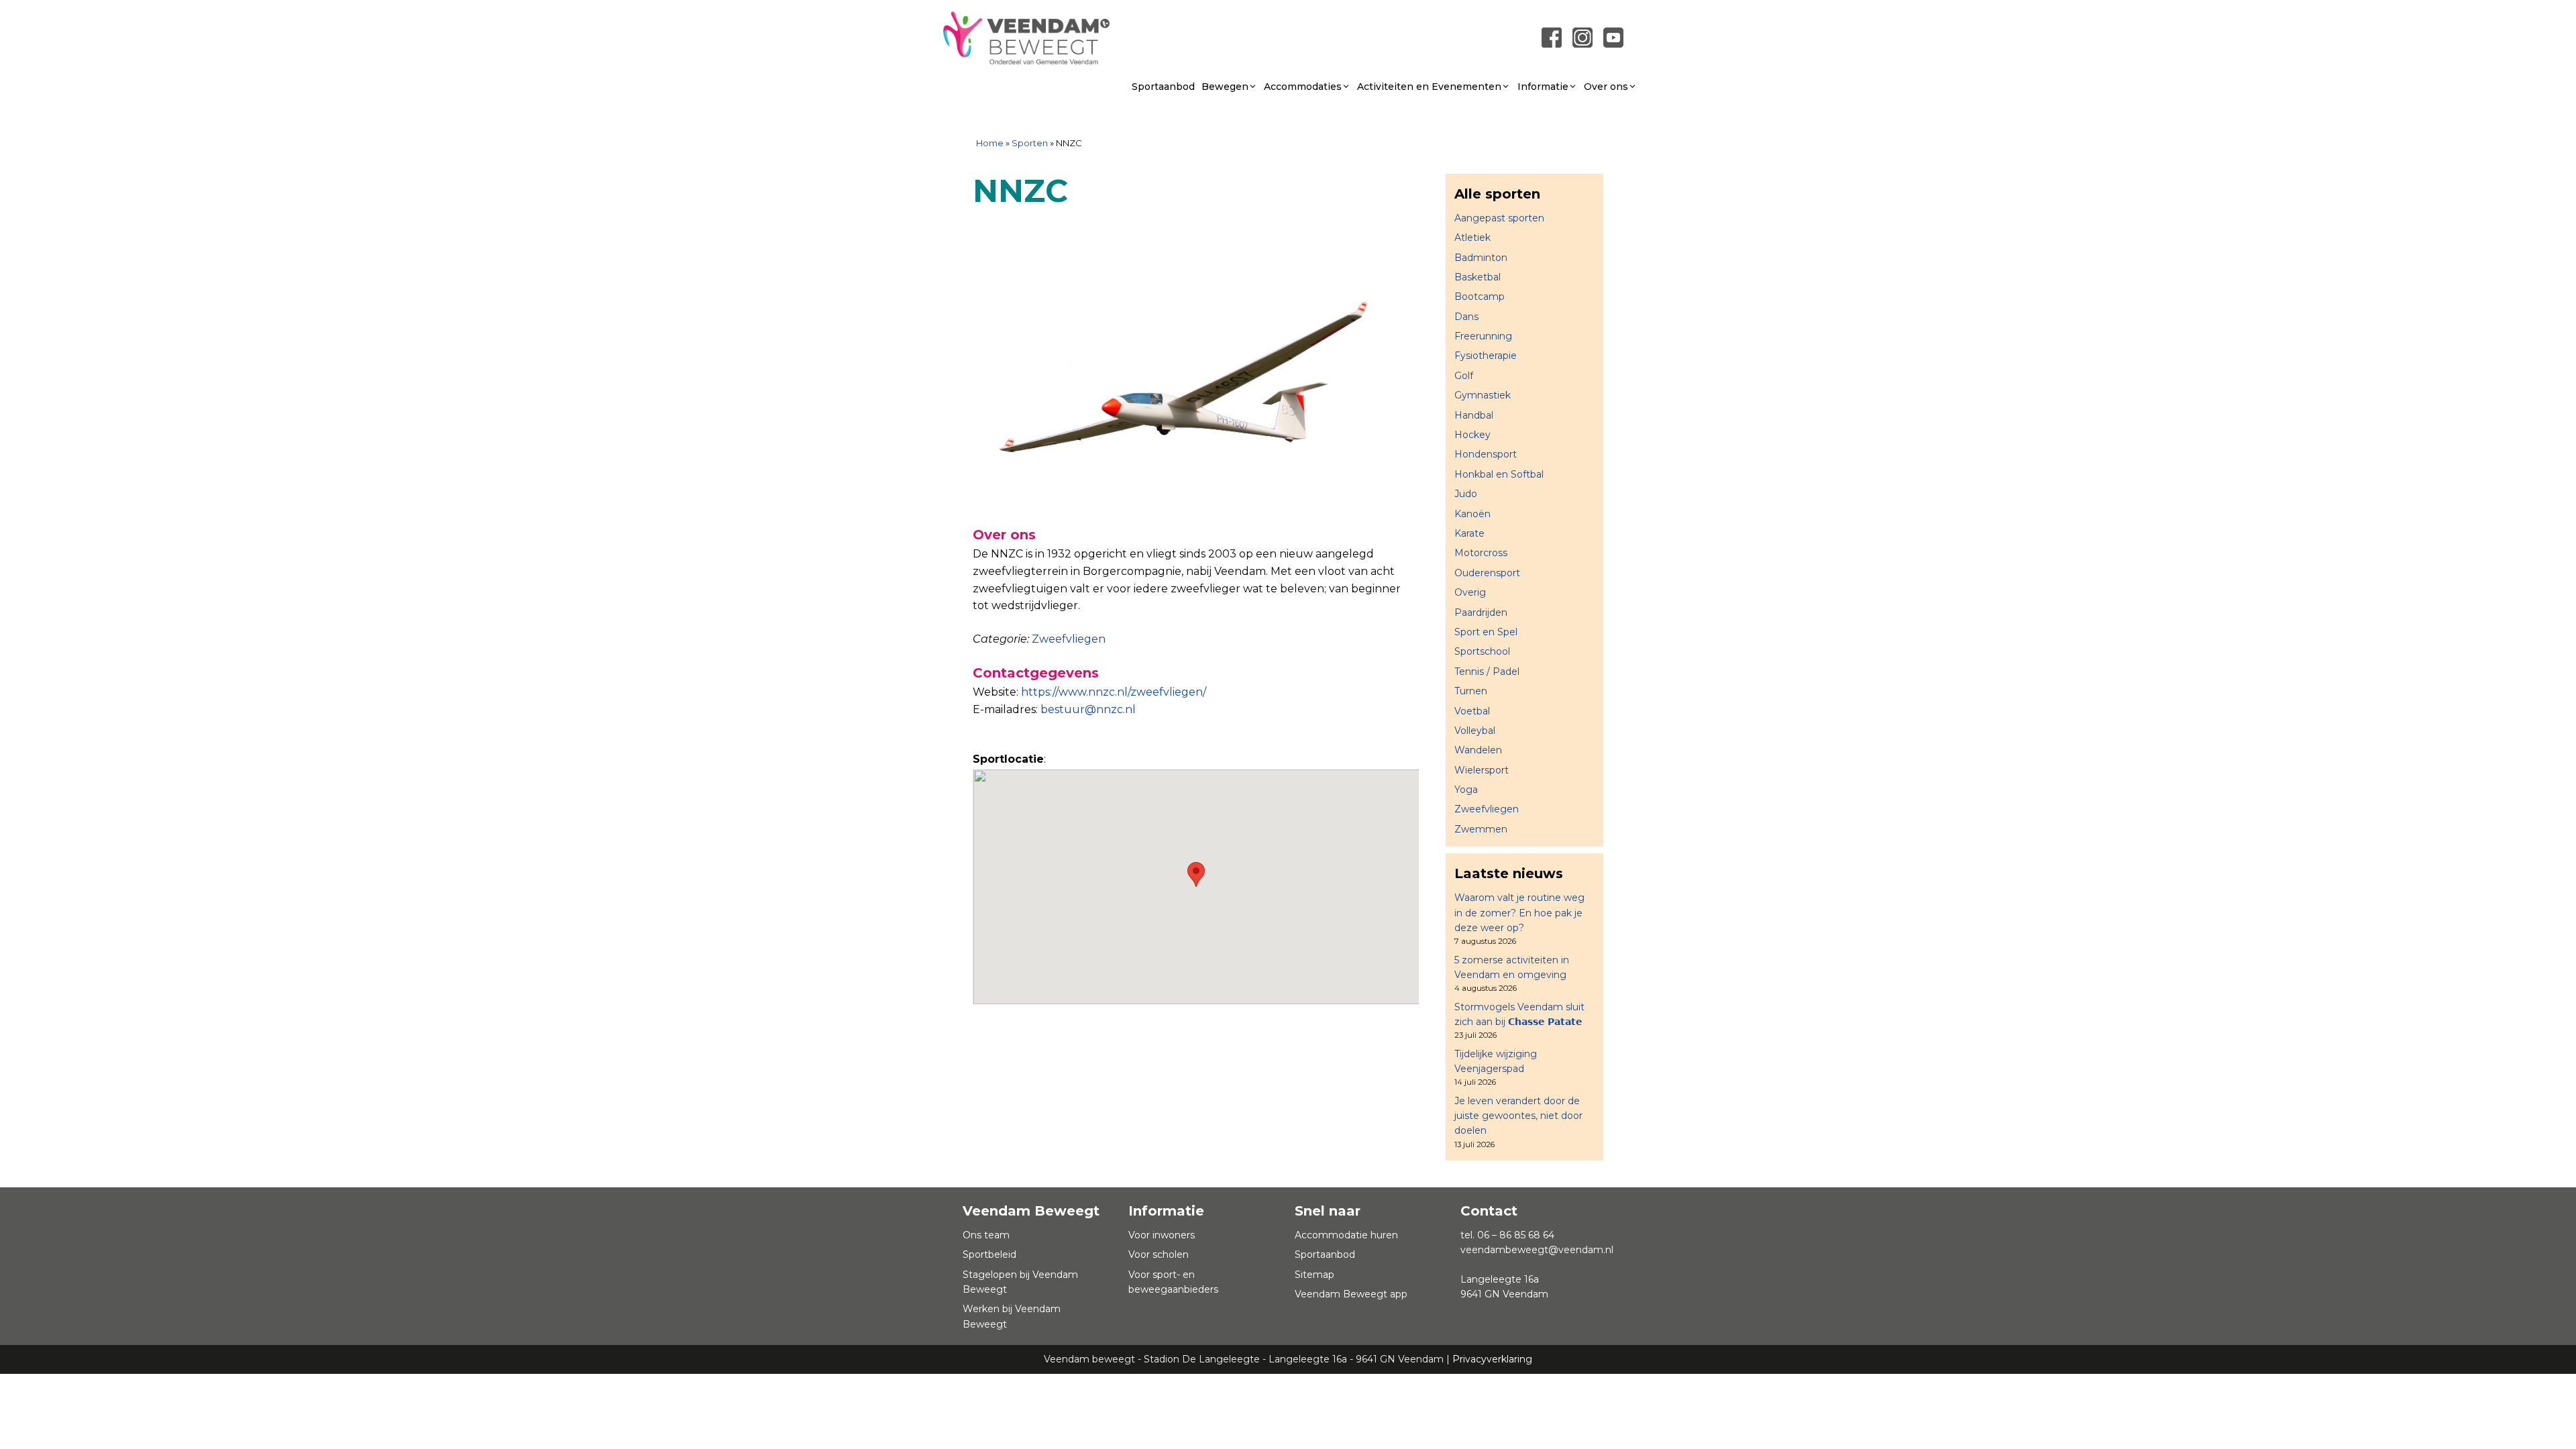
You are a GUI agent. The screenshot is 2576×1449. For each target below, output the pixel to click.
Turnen (1471, 691)
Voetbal (1472, 711)
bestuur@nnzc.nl (1088, 709)
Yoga (1466, 790)
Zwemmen (1481, 829)
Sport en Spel (1486, 632)
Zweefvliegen (1069, 639)
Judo (1466, 494)
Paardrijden (1481, 612)
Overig (1470, 592)
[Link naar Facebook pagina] (1552, 37)
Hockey (1472, 435)
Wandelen (1478, 750)
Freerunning (1483, 336)
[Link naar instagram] (1582, 37)
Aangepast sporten (1499, 218)
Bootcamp (1480, 297)
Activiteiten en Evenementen (1429, 87)
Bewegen (1225, 87)
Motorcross (1481, 553)
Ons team (986, 1235)
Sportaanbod (1163, 87)
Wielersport (1482, 770)
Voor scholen (1159, 1254)
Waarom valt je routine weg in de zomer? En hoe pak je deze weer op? (1519, 913)
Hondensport (1486, 454)
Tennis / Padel (1487, 672)
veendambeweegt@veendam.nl (1537, 1250)
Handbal (1474, 415)
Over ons (1606, 87)
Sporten (1030, 143)
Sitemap (1314, 1275)
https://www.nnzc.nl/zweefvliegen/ (1114, 692)
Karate (1469, 533)
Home (990, 143)
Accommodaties (1303, 87)
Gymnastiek (1483, 395)
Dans (1466, 317)
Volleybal (1475, 731)
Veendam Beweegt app (1351, 1294)
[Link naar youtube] (1613, 37)
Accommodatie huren (1346, 1235)
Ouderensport (1487, 573)
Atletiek (1472, 237)
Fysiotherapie (1486, 356)
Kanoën (1472, 514)
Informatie (1543, 87)
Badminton (1481, 258)
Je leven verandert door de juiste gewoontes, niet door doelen (1518, 1116)
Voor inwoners (1162, 1235)
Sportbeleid (989, 1254)
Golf (1464, 376)
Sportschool (1482, 651)
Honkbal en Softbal (1499, 474)
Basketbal (1478, 277)
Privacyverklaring (1492, 1359)
